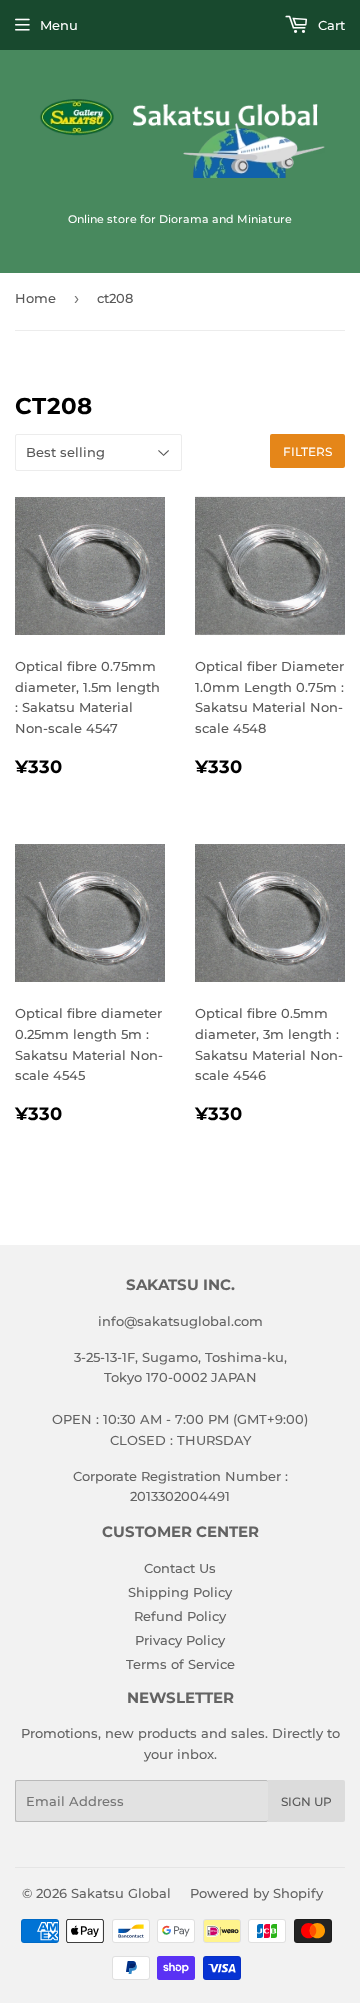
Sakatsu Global (121, 1893)
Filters (307, 451)
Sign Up (306, 1801)
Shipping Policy (180, 1592)
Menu (59, 25)
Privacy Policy (180, 1640)
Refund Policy (180, 1616)
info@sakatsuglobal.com (180, 1321)
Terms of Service (180, 1664)
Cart (329, 25)
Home (35, 298)
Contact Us (180, 1568)
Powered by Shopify (256, 1893)
